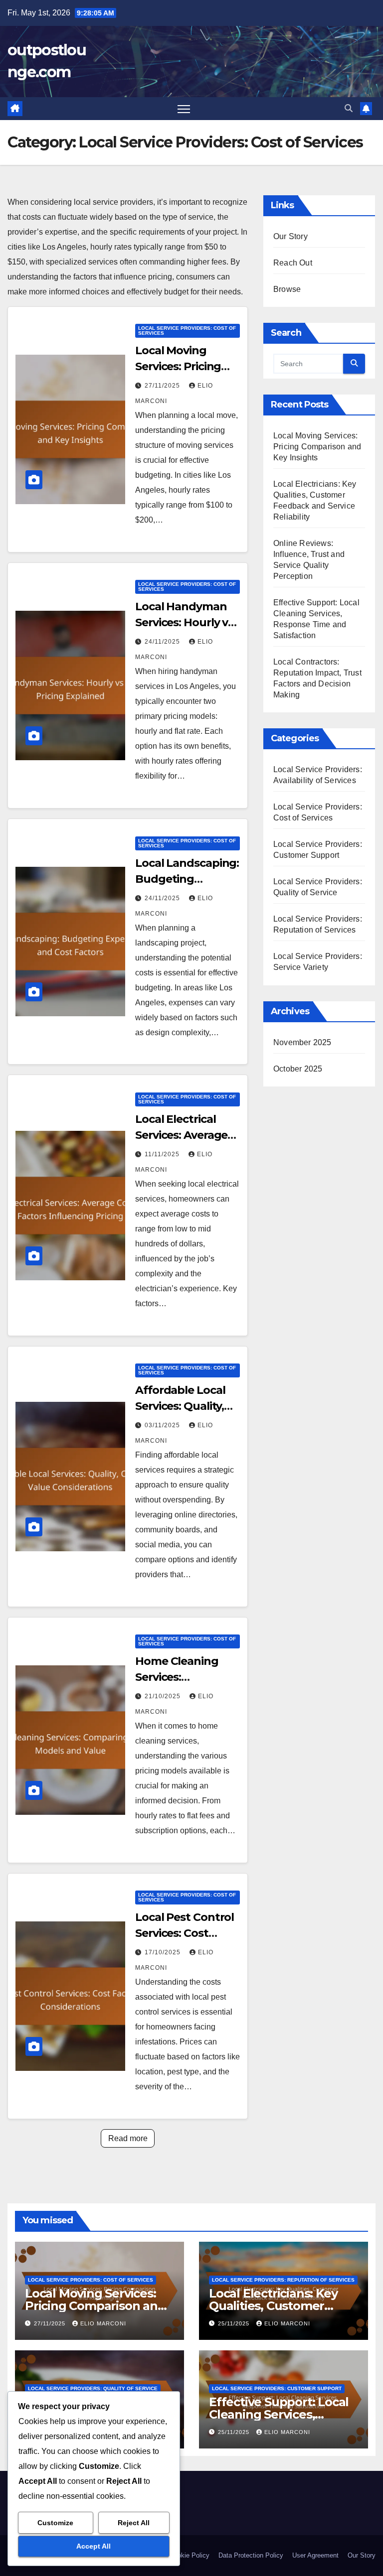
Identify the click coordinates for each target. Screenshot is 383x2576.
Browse (287, 289)
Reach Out (293, 263)
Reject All (134, 2523)
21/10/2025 (164, 1696)
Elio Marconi (103, 2323)
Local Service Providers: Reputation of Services (283, 2280)
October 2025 (298, 1069)
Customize (55, 2523)
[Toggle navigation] (184, 109)
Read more (128, 2138)
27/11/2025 (163, 386)
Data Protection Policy (251, 2555)
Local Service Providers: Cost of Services (187, 331)
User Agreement (315, 2555)
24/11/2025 (163, 642)
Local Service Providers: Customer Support (277, 2388)
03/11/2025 (163, 1425)
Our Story (290, 236)
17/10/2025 (164, 1952)
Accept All (94, 2546)
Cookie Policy (190, 2555)
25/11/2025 (235, 2323)
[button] (349, 108)
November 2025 (302, 1042)
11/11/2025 (163, 1154)
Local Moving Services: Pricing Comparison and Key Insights (317, 447)
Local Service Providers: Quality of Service (93, 2388)
